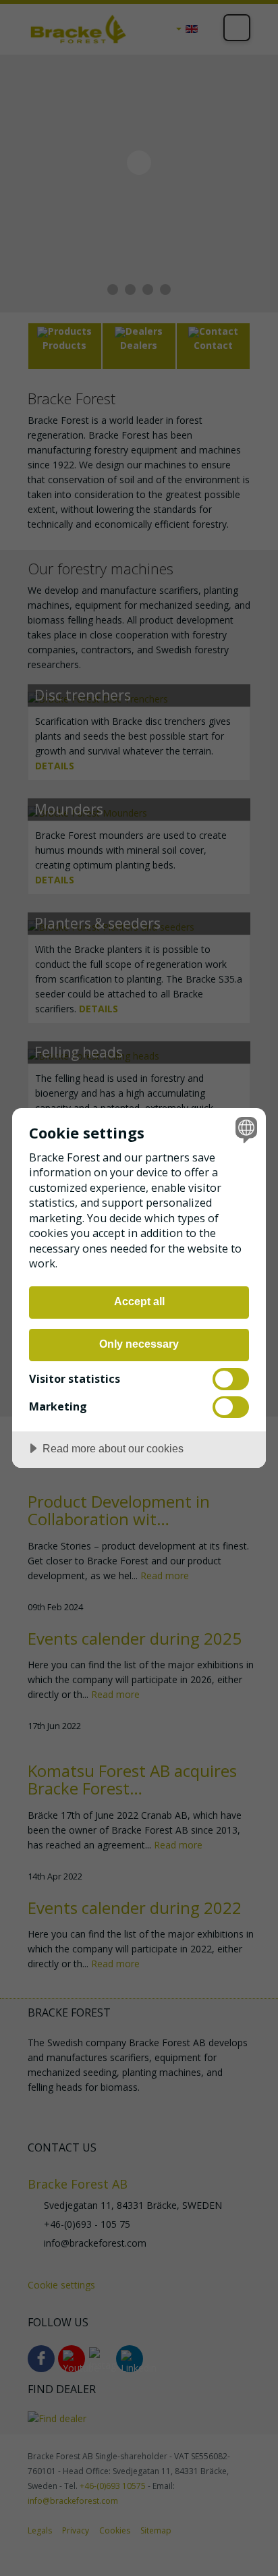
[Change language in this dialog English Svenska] (245, 1129)
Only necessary (139, 1344)
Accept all (139, 1301)
